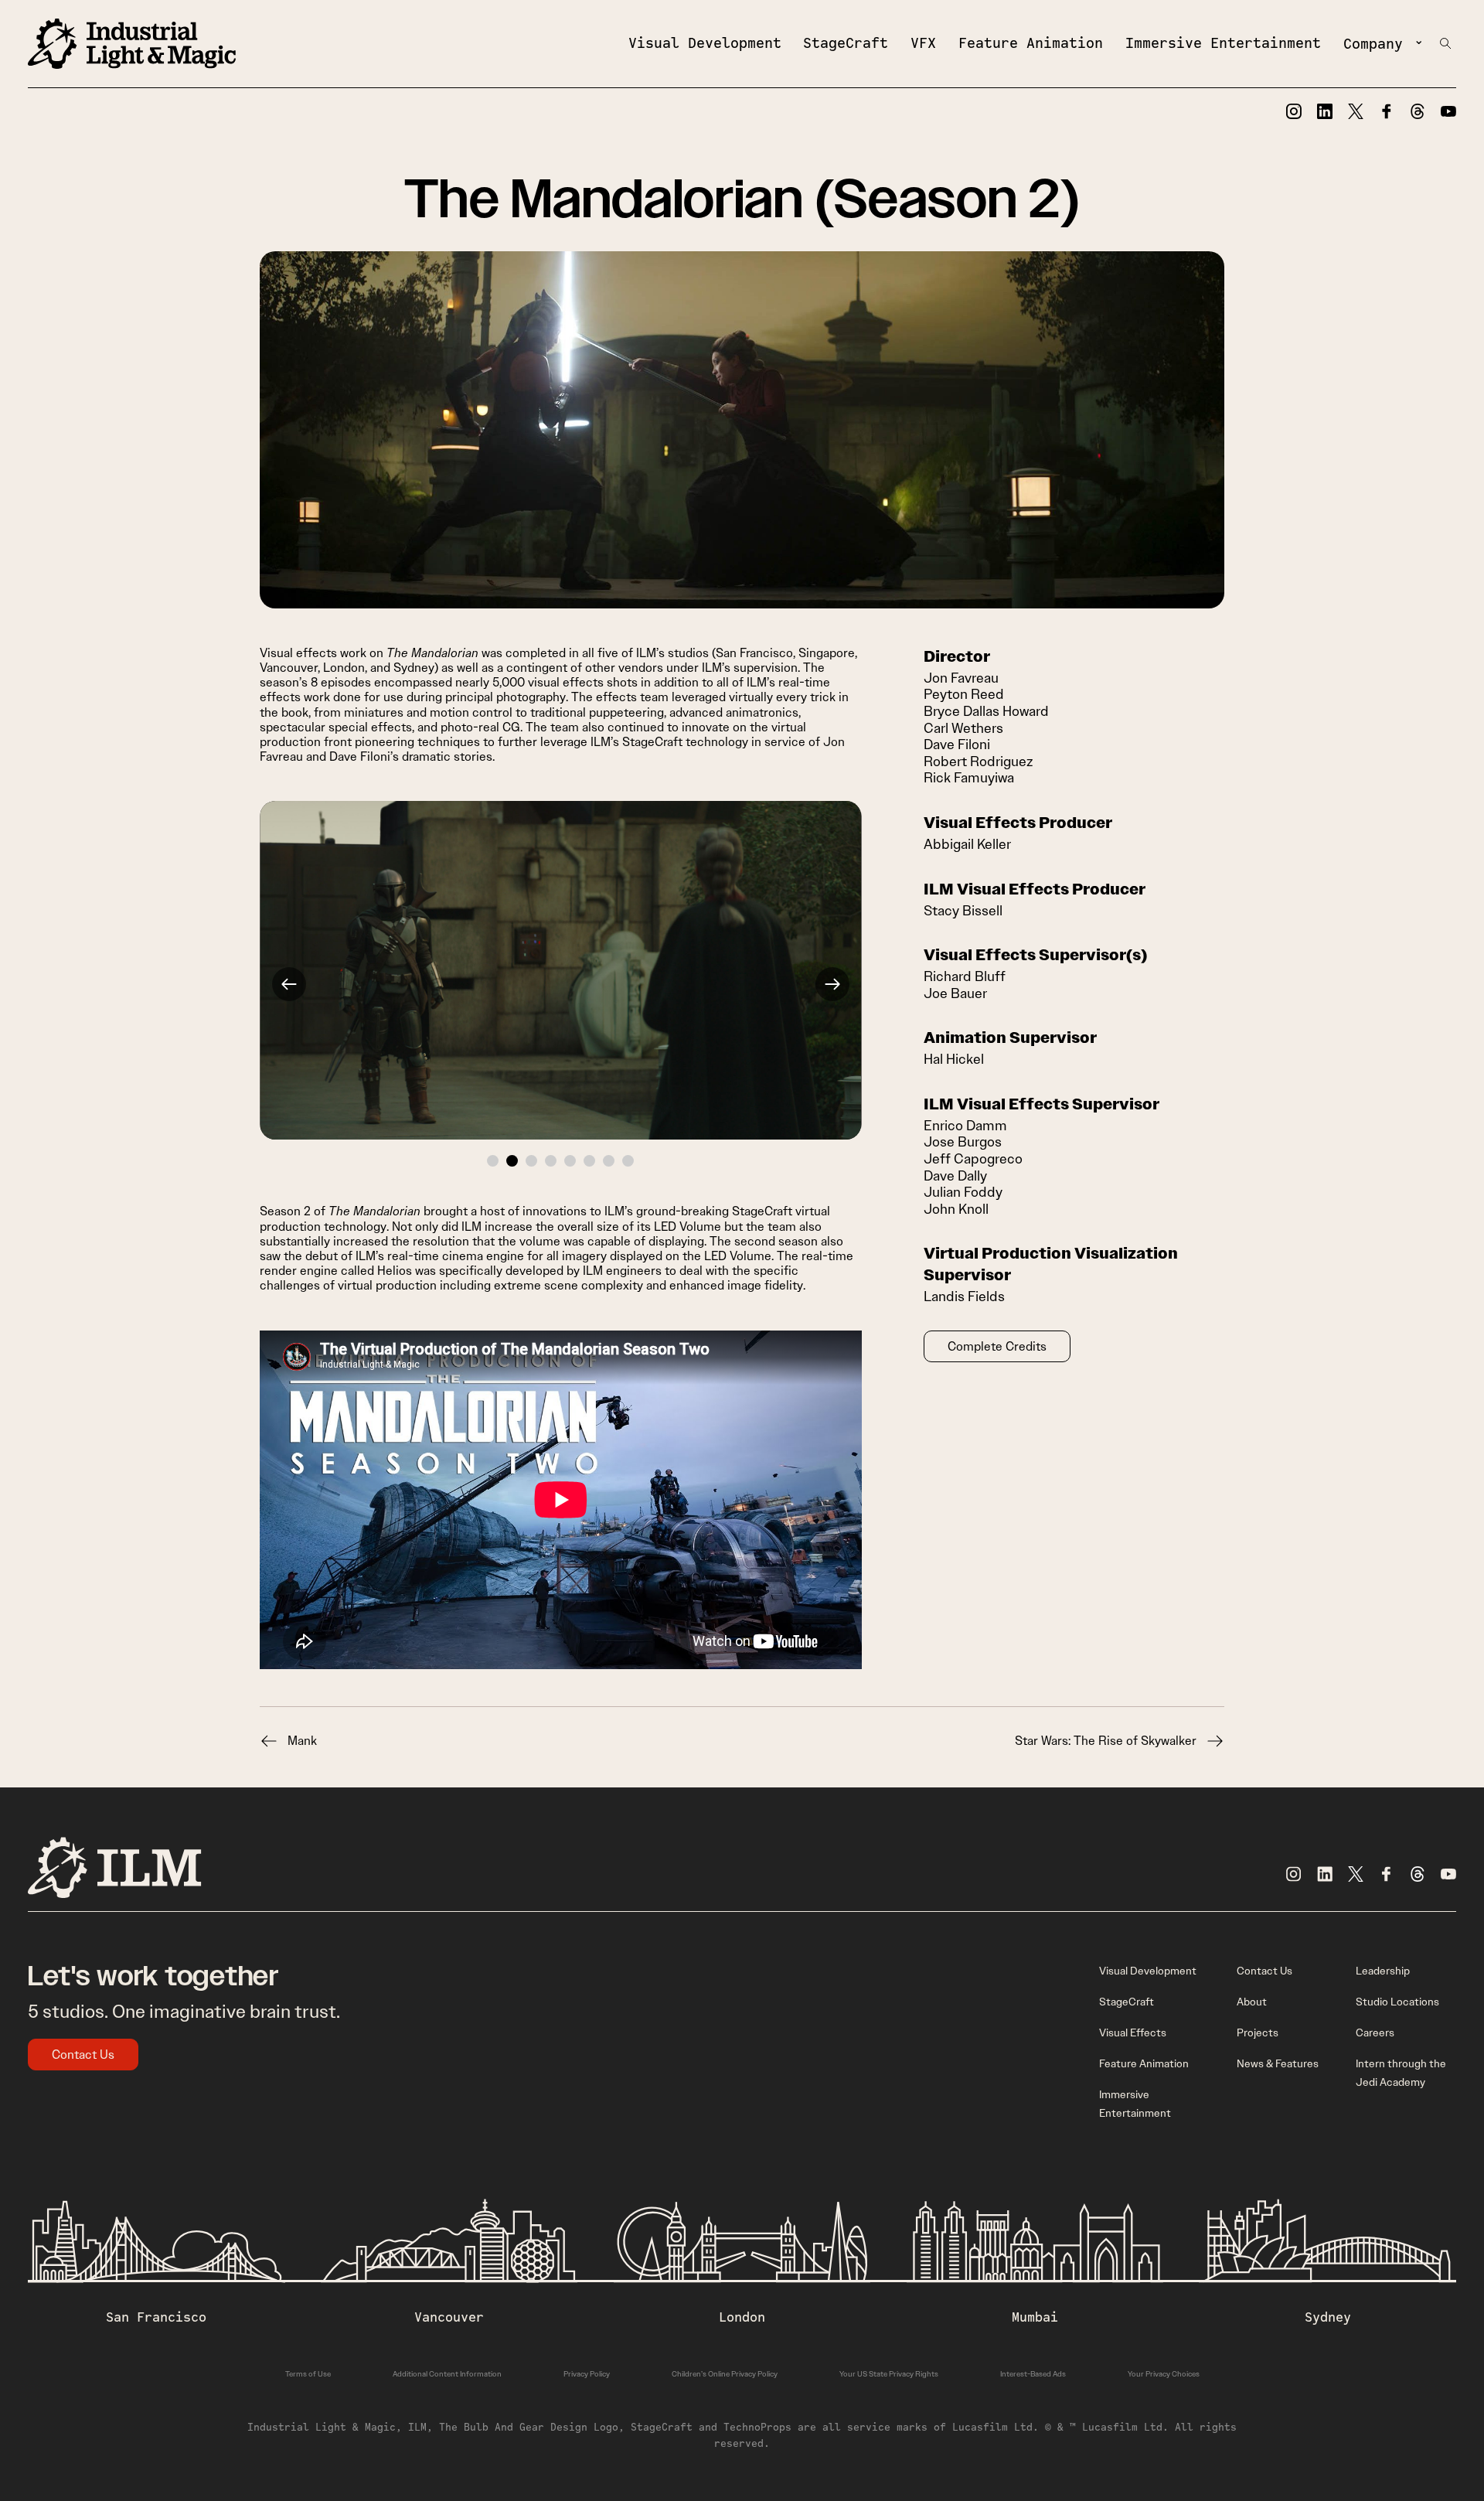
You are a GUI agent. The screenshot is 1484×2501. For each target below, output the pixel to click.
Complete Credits (997, 1346)
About (1252, 2002)
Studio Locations (1397, 2002)
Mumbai (1035, 2317)
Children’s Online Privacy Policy (725, 2374)
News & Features (1278, 2063)
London (742, 2317)
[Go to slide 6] (589, 1161)
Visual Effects (1133, 2032)
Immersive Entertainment (1223, 43)
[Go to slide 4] (551, 1161)
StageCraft (846, 43)
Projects (1258, 2032)
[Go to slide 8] (628, 1161)
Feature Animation (1031, 43)
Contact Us (83, 2055)
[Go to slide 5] (570, 1161)
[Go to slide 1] (493, 1161)
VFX (923, 43)
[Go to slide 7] (609, 1161)
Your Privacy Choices (1164, 2374)
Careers (1375, 2032)
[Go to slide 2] (512, 1161)
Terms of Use (308, 2374)
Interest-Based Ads (1033, 2374)
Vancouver (449, 2317)
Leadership (1383, 1971)
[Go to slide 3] (531, 1161)
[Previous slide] (289, 984)
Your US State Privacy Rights (889, 2374)
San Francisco (156, 2317)
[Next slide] (832, 984)
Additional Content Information (447, 2374)
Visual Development (705, 43)
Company (1373, 43)
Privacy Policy (587, 2374)
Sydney (1328, 2317)
